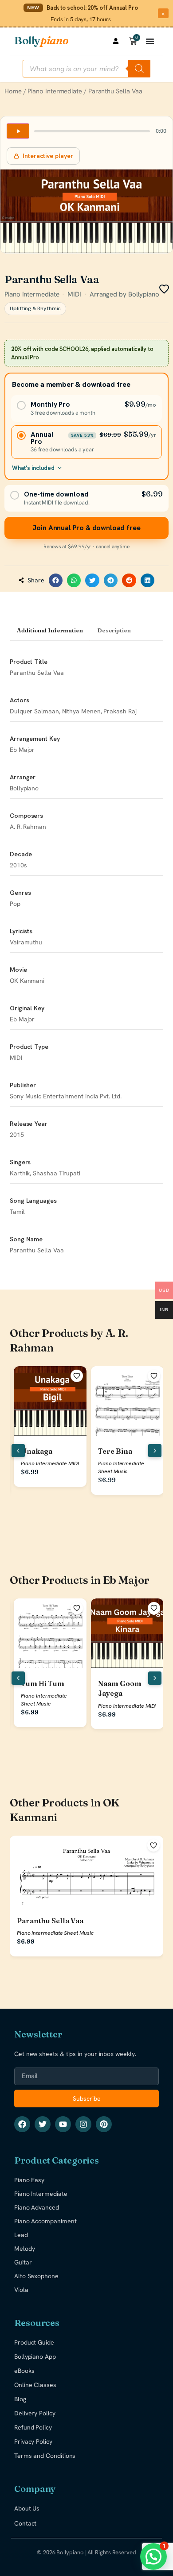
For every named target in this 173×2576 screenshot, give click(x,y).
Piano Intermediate (55, 91)
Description (114, 630)
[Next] (155, 1451)
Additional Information (50, 630)
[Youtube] (63, 2124)
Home (13, 91)
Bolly (41, 40)
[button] (56, 581)
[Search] (139, 69)
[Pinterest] (104, 2124)
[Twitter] (43, 2124)
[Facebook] (22, 2124)
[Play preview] (18, 131)
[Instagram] (83, 2124)
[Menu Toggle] (150, 41)
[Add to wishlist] (77, 1376)
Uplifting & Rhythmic (35, 308)
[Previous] (18, 1451)
